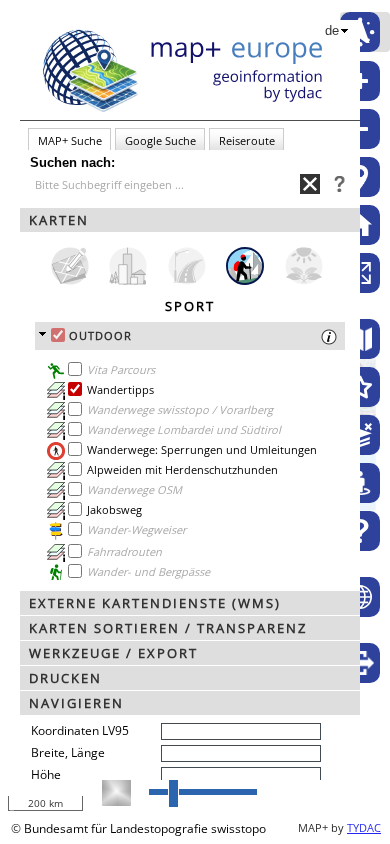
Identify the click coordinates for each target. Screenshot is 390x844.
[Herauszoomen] (360, 129)
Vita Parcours (121, 369)
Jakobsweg (114, 509)
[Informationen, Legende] (56, 411)
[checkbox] (58, 335)
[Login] (360, 663)
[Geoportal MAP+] (360, 597)
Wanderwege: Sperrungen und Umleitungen (202, 449)
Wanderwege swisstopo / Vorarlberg (180, 409)
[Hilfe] (360, 531)
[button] (190, 220)
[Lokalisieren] (360, 177)
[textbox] (167, 185)
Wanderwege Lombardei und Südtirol (184, 429)
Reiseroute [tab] (247, 140)
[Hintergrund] (360, 339)
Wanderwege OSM (134, 489)
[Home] (360, 225)
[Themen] (360, 387)
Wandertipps (120, 389)
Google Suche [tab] (160, 140)
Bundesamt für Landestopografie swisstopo (145, 828)
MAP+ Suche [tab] (70, 140)
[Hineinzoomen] (360, 81)
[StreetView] (360, 483)
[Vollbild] (360, 273)
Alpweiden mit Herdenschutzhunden (182, 469)
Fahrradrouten (124, 551)
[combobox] (165, 184)
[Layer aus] (360, 435)
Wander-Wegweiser (136, 529)
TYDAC (364, 827)
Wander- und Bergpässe (148, 571)
